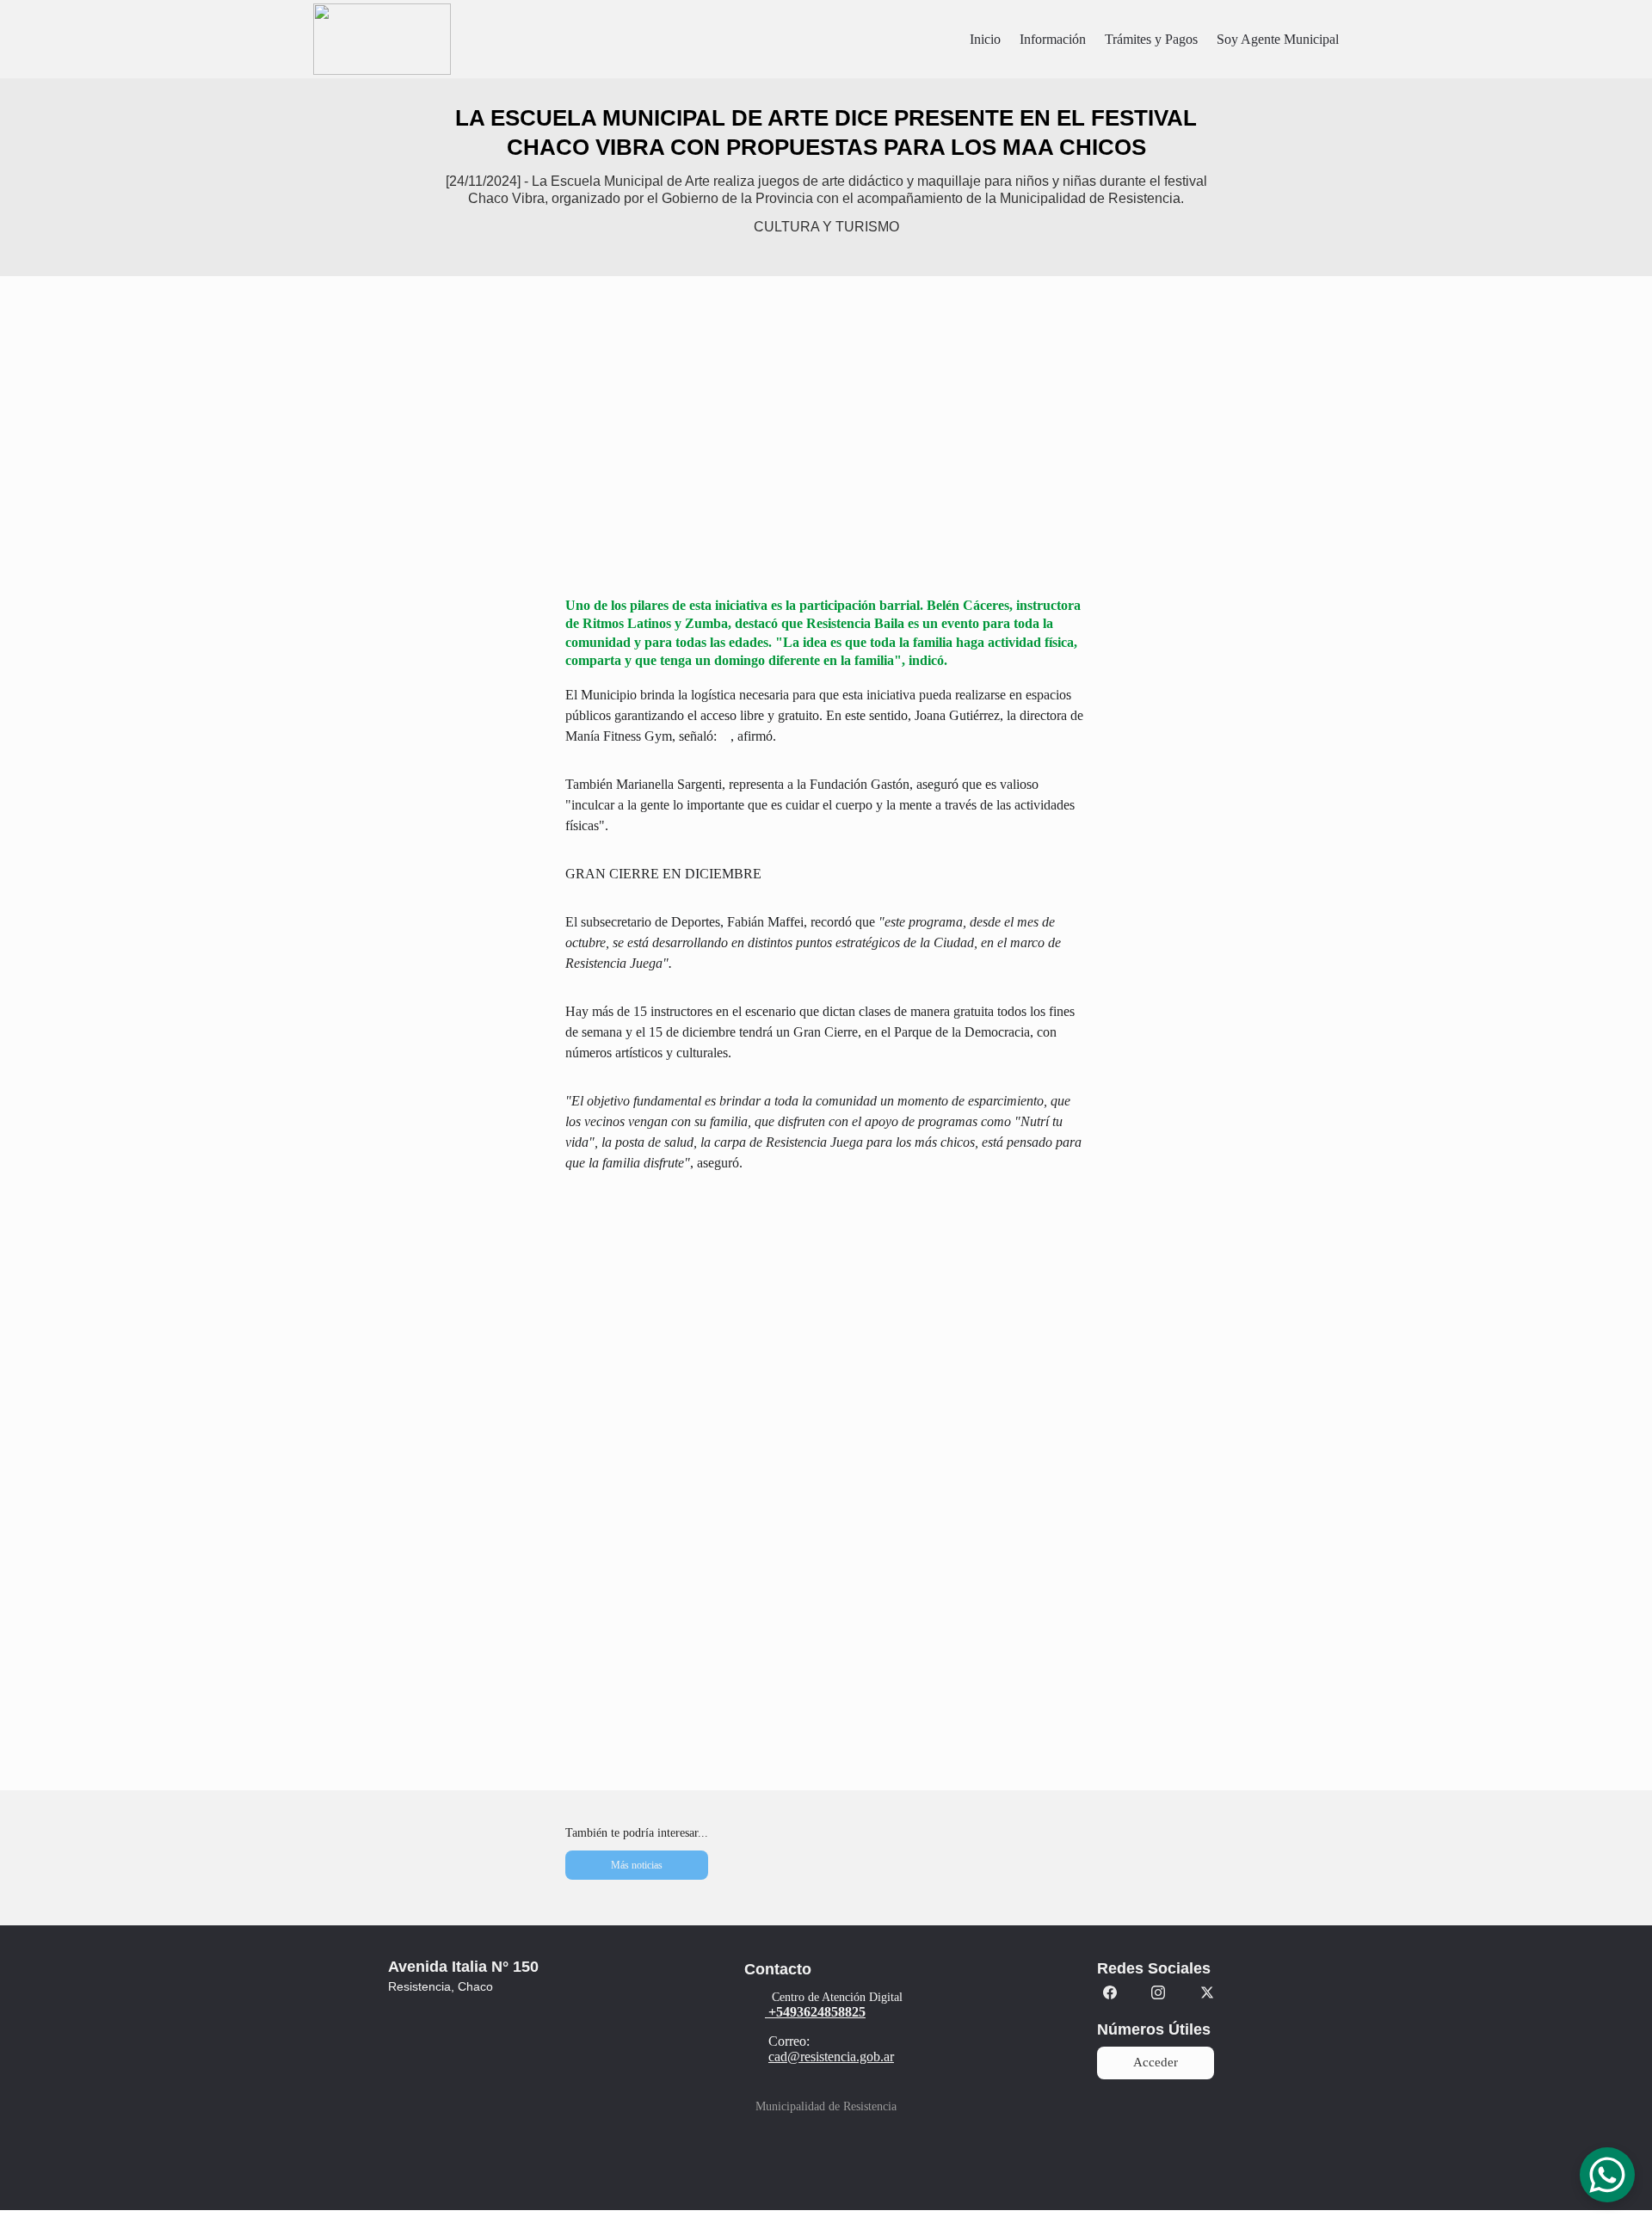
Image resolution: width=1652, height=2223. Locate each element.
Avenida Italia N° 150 (463, 1967)
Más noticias (637, 1865)
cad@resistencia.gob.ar (831, 2057)
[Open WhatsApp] (1607, 2175)
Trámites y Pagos (1151, 39)
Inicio (985, 39)
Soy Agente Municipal (1278, 39)
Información (1053, 39)
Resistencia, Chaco (441, 1986)
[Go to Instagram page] (1158, 1992)
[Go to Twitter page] (1207, 1992)
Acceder (1156, 2062)
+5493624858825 (817, 2012)
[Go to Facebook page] (1110, 1992)
